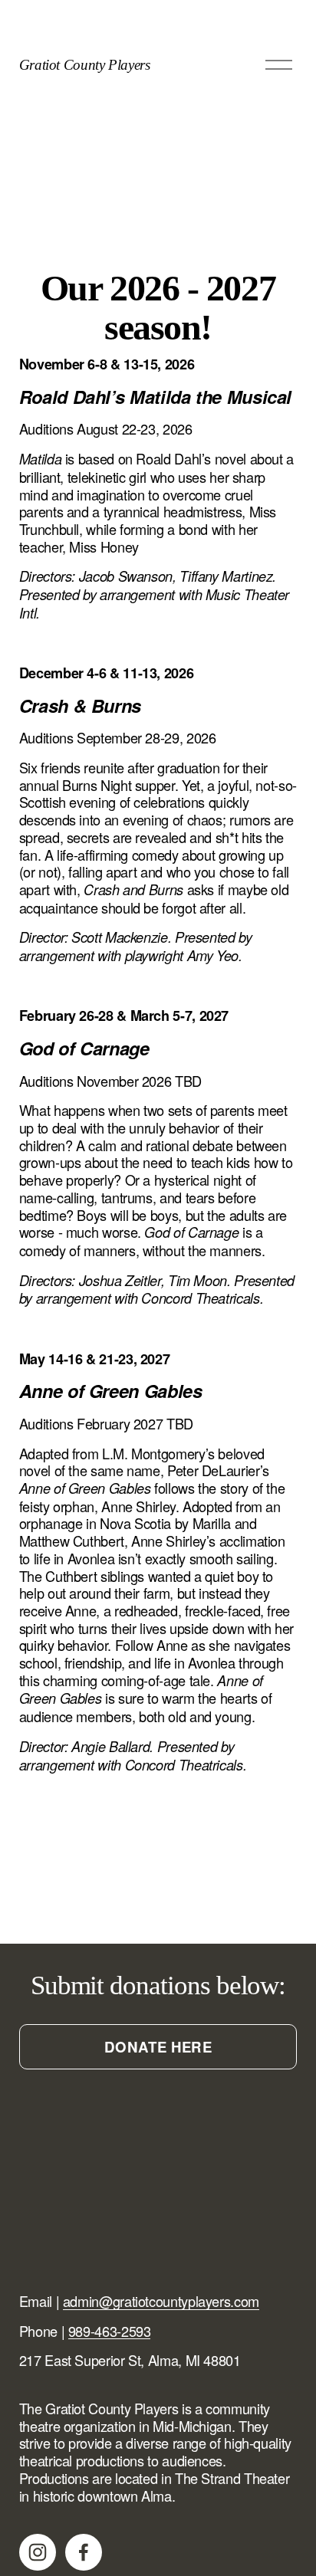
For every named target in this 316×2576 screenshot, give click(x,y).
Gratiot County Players (85, 65)
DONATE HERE (158, 2047)
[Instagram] (38, 2552)
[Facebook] (84, 2552)
